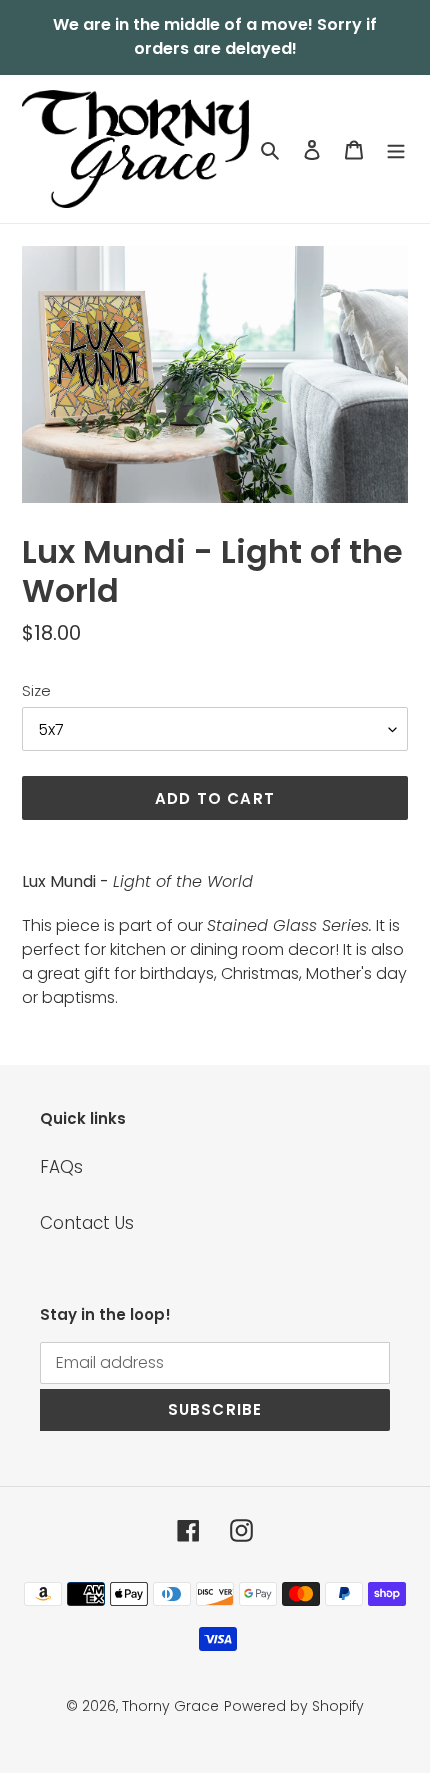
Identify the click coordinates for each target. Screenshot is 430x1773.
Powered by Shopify (294, 1706)
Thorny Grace (170, 1706)
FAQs (61, 1167)
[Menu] (396, 149)
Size (36, 690)
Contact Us (87, 1223)
